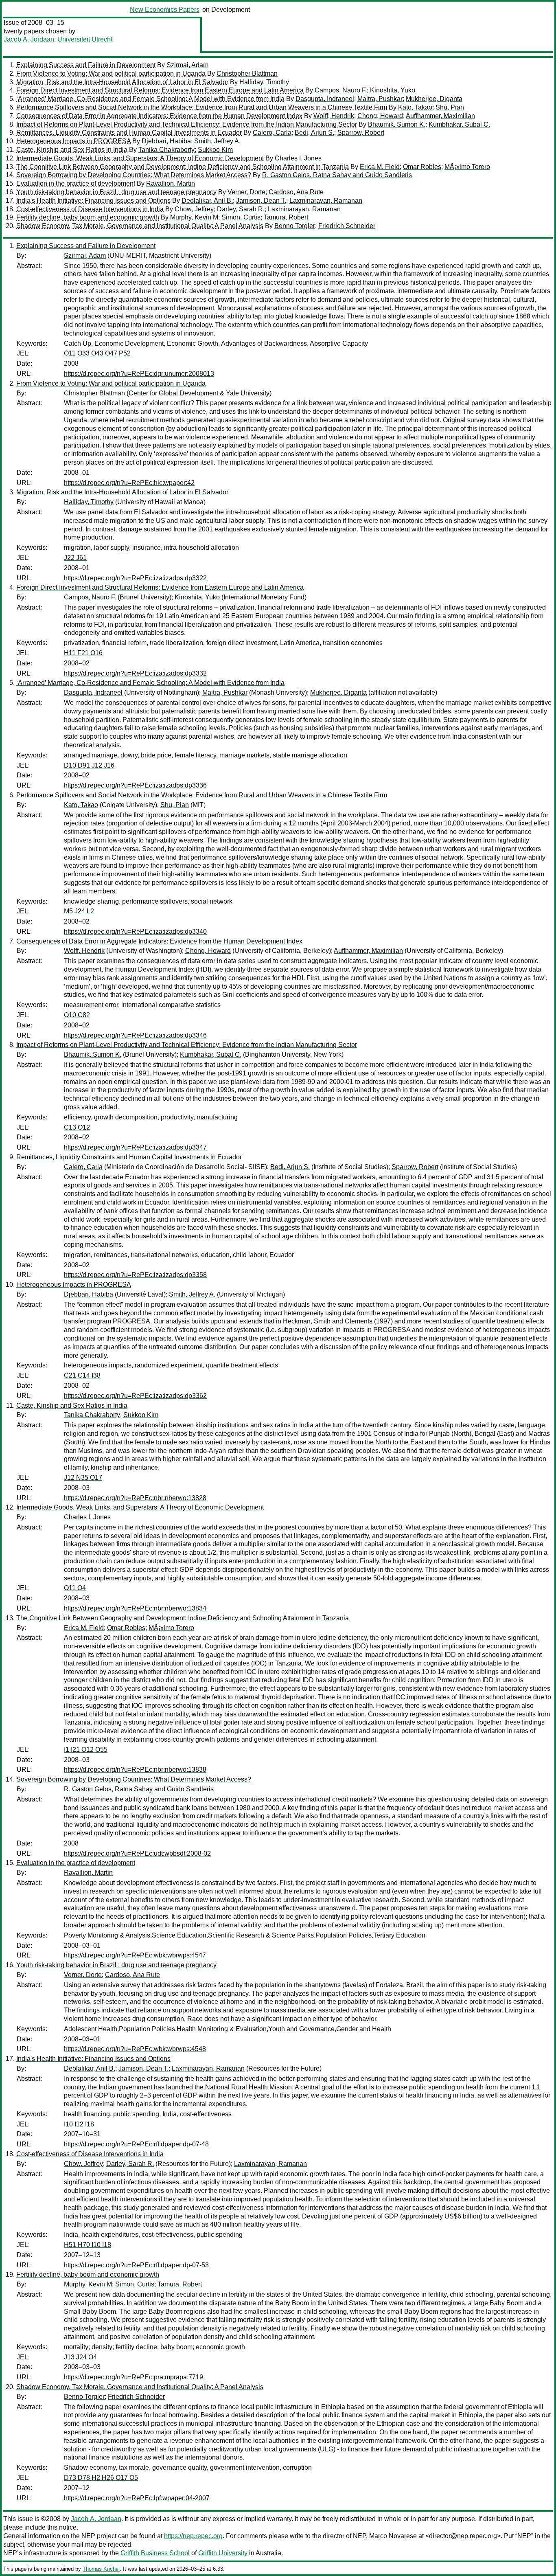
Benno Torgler (295, 226)
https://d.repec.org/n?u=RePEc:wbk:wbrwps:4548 (135, 2049)
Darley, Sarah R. (241, 209)
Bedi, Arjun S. (314, 133)
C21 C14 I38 (82, 1375)
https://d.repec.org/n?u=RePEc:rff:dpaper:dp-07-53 (136, 2265)
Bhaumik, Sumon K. (397, 124)
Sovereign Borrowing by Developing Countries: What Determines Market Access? (134, 175)
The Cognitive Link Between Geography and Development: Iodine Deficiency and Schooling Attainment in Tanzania (183, 167)
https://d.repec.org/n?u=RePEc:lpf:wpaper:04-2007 (137, 2498)
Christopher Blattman (247, 74)
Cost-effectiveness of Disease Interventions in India (90, 209)
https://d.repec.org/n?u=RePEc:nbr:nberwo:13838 (135, 1770)
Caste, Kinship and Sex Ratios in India (72, 150)
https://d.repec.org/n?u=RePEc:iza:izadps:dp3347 (135, 1147)
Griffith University (223, 2553)
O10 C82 (77, 1015)
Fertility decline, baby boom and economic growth (88, 217)
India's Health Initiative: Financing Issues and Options (93, 201)
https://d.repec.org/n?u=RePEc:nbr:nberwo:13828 (135, 1498)
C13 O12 (77, 1127)
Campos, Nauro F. (341, 90)
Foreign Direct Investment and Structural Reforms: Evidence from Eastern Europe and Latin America (160, 90)
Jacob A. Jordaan (29, 39)
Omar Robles (422, 167)
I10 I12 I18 (79, 2124)
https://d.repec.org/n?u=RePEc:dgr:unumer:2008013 (139, 374)
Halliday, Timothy (264, 82)
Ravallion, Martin (171, 183)
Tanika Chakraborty (166, 150)
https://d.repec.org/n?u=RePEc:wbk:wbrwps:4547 (135, 1955)
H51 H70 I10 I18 (88, 2245)
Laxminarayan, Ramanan (326, 201)
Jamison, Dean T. (261, 201)
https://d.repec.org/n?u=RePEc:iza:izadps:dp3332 (135, 673)
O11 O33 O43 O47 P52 (97, 353)
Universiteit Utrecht (85, 39)
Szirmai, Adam (187, 65)
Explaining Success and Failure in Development (86, 65)
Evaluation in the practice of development (76, 183)
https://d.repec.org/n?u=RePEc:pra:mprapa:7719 (134, 2377)
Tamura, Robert (286, 217)
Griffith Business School (155, 2553)
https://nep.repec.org (193, 2536)
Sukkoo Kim (215, 150)
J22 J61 (75, 558)
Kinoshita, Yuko (393, 90)
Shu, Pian (450, 107)
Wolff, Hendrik (334, 116)
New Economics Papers (165, 10)
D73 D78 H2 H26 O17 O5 (101, 2478)
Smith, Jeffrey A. (217, 141)
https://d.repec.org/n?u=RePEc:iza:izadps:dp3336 (135, 785)
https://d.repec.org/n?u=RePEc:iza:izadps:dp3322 (135, 578)
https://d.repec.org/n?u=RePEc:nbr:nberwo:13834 (135, 1608)
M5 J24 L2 (79, 911)
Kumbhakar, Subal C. (459, 124)
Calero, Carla (272, 133)
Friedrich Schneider (347, 226)
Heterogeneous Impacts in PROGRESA (73, 141)
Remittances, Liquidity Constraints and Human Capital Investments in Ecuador (129, 133)
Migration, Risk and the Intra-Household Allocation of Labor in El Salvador (122, 82)
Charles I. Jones (298, 158)
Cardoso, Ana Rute (296, 192)
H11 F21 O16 (83, 653)
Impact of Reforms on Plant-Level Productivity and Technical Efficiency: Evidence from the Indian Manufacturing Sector (187, 124)
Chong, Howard (380, 116)
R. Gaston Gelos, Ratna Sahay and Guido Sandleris (337, 175)
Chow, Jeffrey (194, 209)
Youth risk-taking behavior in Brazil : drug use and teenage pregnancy (116, 192)
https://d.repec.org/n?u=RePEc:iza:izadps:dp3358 (135, 1275)
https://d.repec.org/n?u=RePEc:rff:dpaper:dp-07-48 (136, 2144)
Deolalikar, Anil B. (207, 201)
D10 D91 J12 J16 (89, 765)
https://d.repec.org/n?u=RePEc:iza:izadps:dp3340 (135, 931)
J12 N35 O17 (83, 1478)
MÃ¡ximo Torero (467, 167)
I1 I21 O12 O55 (86, 1750)
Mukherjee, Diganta (434, 99)
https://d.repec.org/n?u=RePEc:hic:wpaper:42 (129, 483)
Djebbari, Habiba (166, 141)
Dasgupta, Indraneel (325, 99)
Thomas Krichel (101, 2569)
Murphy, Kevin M (194, 217)
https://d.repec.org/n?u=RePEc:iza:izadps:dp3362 (135, 1396)
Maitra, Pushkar (380, 99)
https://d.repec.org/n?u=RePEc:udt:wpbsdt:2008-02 (137, 1853)
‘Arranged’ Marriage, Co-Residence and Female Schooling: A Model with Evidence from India (150, 99)
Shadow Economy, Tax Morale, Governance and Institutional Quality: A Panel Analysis (140, 226)
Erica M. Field (380, 167)
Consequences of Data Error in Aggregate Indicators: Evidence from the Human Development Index (159, 116)
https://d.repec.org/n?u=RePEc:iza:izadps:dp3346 (135, 1035)
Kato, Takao (415, 107)
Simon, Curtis (241, 217)
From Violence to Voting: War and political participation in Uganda (111, 74)
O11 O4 (75, 1588)
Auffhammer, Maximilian (440, 116)
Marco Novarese (393, 2536)
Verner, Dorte (246, 192)
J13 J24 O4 (80, 2357)
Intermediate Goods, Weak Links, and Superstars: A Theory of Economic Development (140, 158)
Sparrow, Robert (361, 133)
